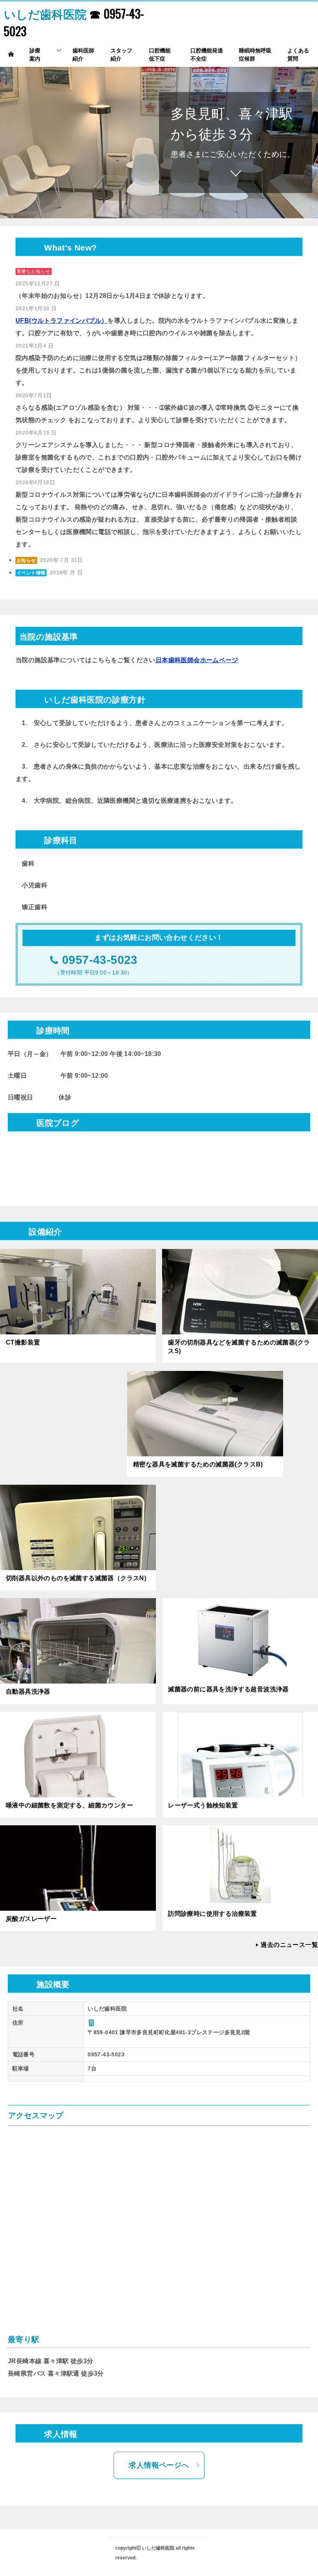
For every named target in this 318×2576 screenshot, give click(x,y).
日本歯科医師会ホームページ (197, 660)
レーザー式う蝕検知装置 (203, 1805)
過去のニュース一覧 (289, 1945)
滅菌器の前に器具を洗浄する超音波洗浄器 (228, 1689)
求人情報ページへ (159, 2465)
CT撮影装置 (23, 1342)
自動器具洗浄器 (28, 1692)
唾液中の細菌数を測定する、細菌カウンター (69, 1805)
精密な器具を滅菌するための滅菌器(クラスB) (198, 1464)
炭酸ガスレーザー (31, 1919)
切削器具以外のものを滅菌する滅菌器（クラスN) (76, 1578)
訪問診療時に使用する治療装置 (213, 1914)
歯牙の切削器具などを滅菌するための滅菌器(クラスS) (239, 1347)
